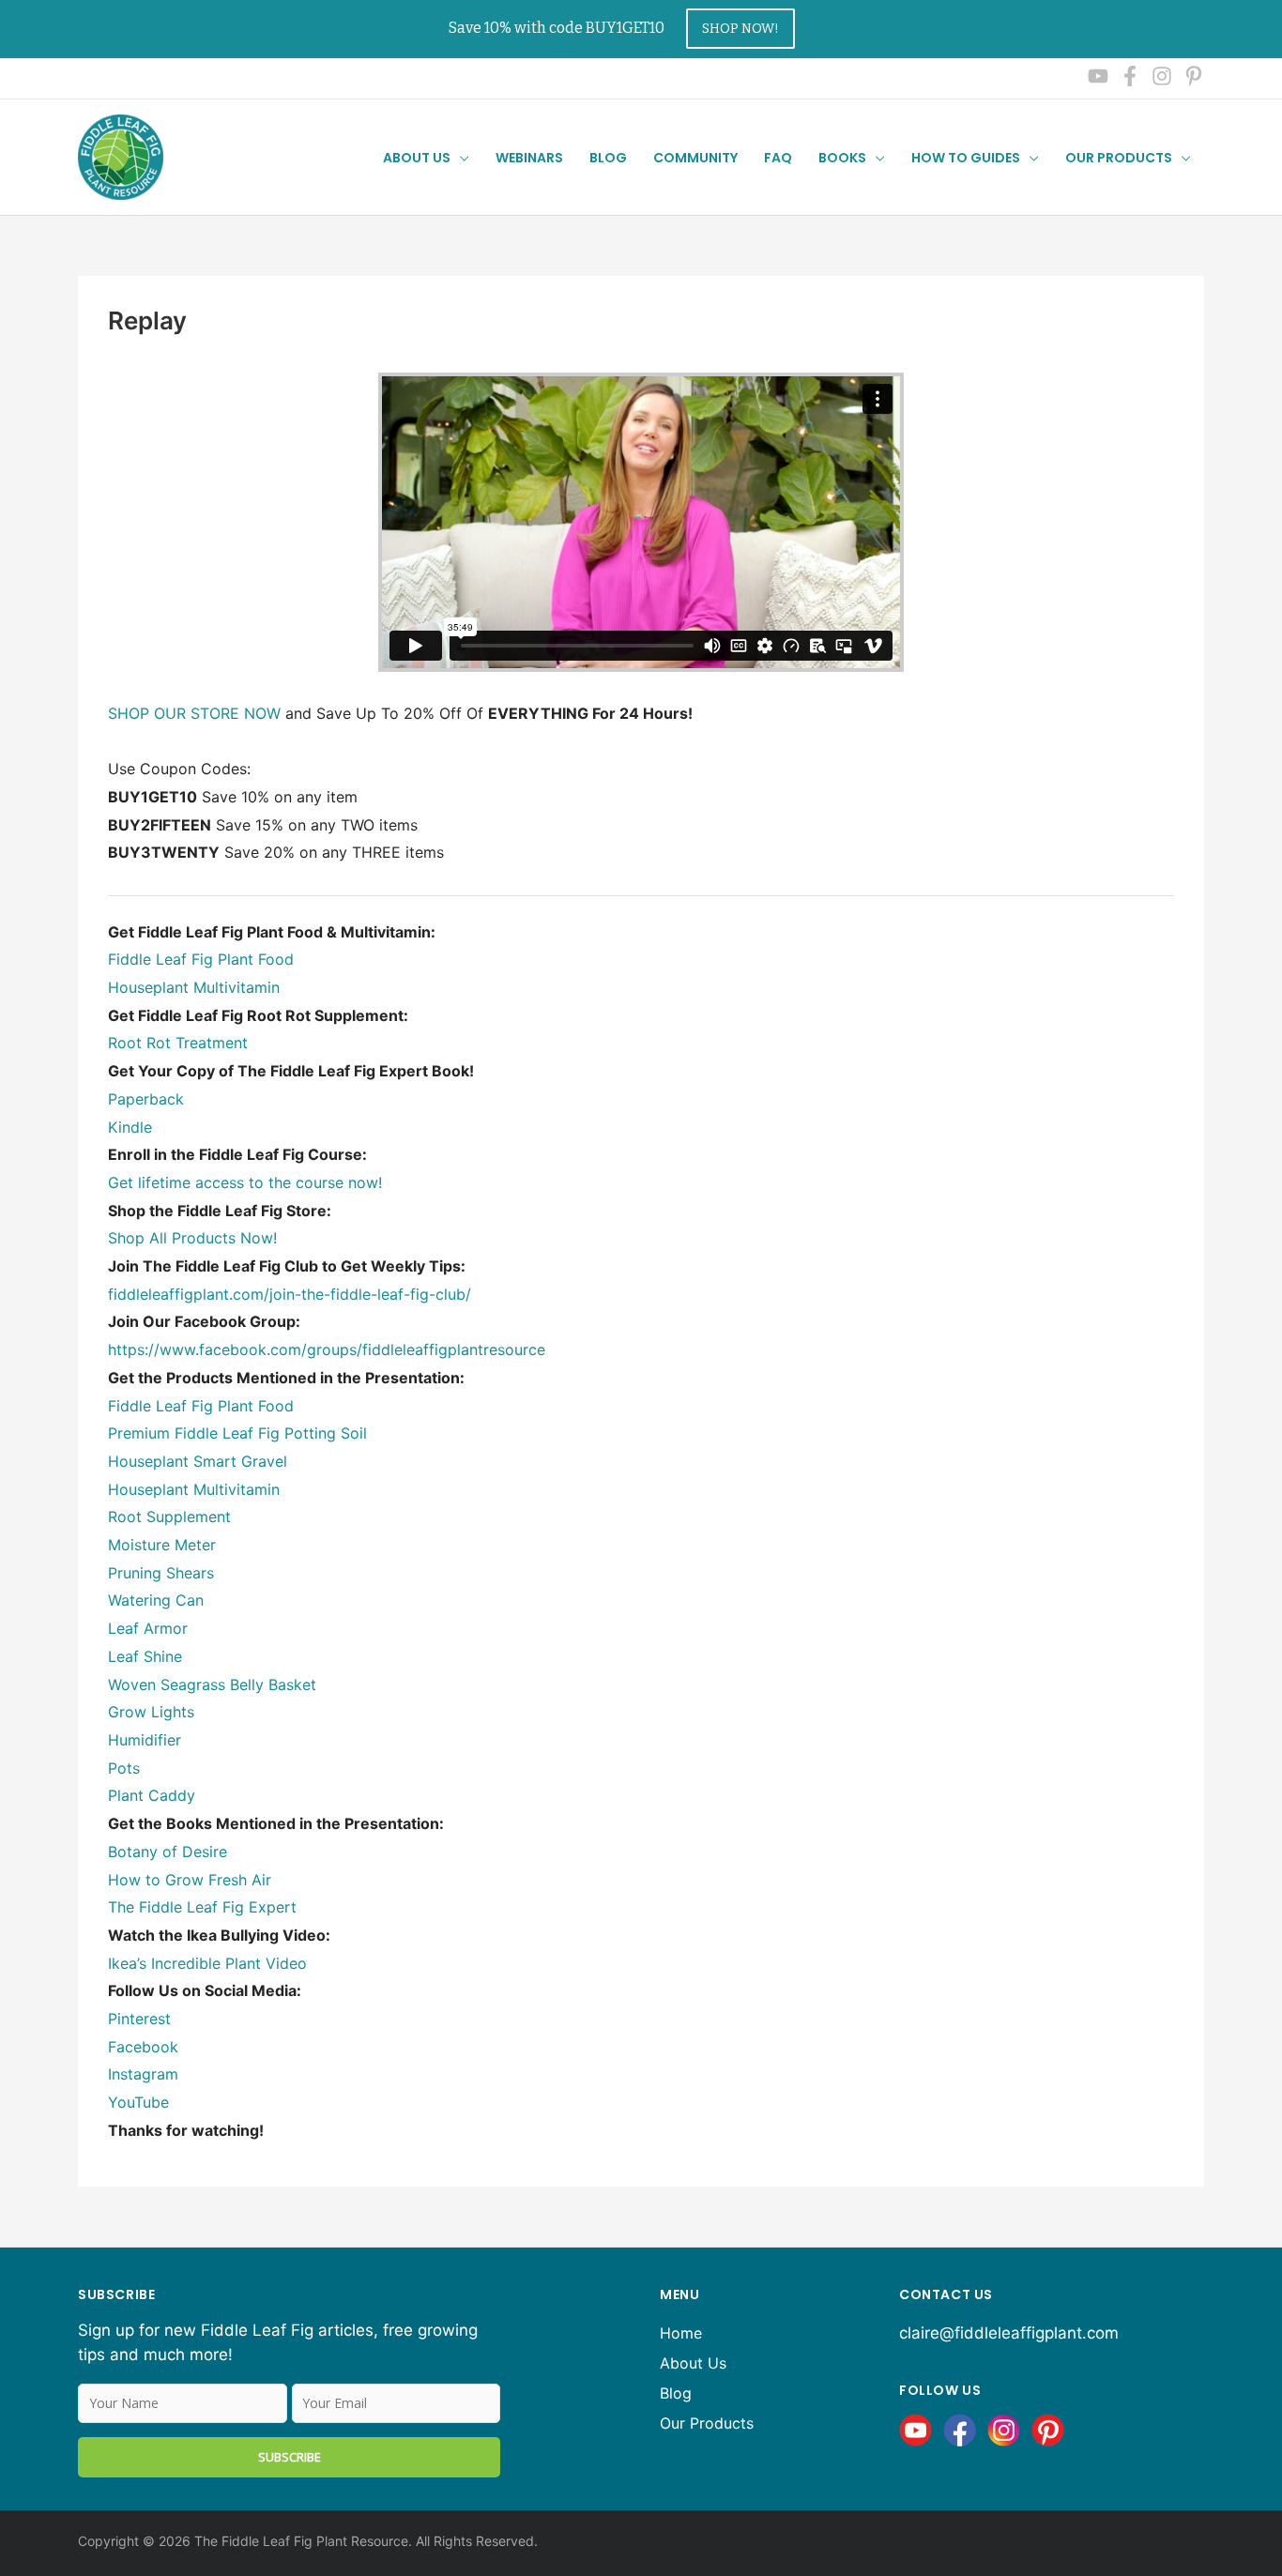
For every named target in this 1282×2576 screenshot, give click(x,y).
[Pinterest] (1194, 76)
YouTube (138, 2102)
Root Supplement (169, 1517)
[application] (1182, 158)
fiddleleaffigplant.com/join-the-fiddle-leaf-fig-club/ (290, 1294)
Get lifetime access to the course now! (245, 1182)
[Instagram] (1162, 76)
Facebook (143, 2047)
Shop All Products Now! (192, 1238)
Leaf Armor (148, 1628)
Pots (124, 1768)
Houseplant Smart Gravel (198, 1461)
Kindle (130, 1127)
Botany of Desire (168, 1852)
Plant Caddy (152, 1795)
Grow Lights (151, 1712)
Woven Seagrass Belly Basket (212, 1684)
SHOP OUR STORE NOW (194, 713)
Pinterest (139, 2019)
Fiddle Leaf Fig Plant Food (201, 959)
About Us (693, 2363)
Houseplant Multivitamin (194, 987)
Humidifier (145, 1740)
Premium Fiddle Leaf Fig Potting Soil (237, 1433)
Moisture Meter (162, 1545)
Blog (676, 2393)
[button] (460, 158)
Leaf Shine (145, 1656)
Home (681, 2333)
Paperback (146, 1099)
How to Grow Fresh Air (190, 1880)
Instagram (143, 2074)
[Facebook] (1130, 76)
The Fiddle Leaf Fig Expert (202, 1907)
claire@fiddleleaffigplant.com (1009, 2333)
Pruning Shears (161, 1573)
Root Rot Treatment (178, 1043)
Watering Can (156, 1600)
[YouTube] (1098, 76)
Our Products (1119, 158)
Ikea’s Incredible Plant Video (207, 1963)
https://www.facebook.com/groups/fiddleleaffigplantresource (327, 1349)
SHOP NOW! (740, 29)
